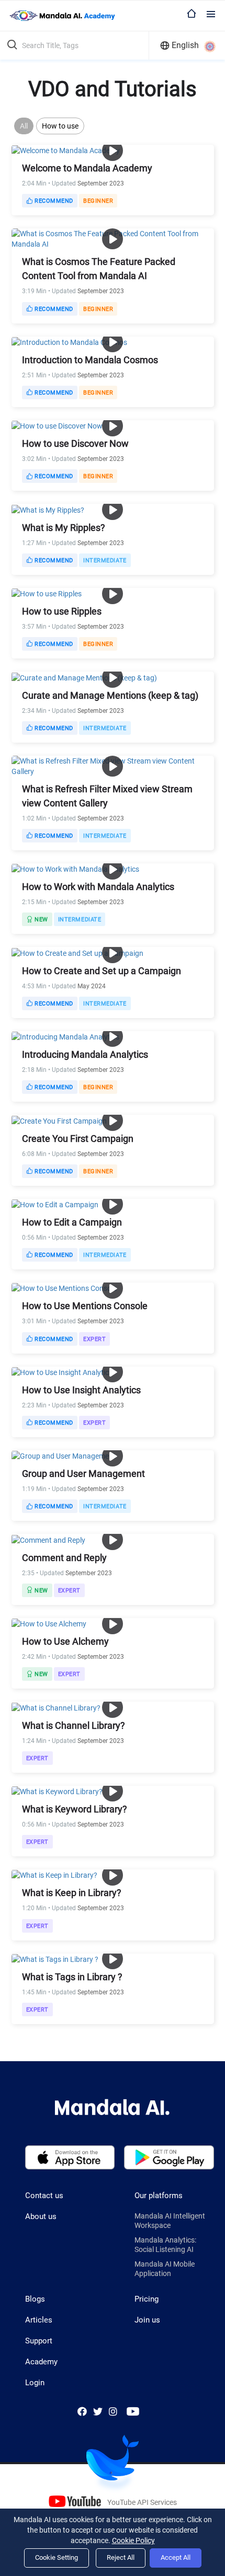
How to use (60, 126)
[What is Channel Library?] (56, 1707)
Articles (39, 2320)
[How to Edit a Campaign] (55, 1204)
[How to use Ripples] (47, 593)
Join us (147, 2320)
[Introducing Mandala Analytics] (65, 1036)
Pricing (147, 2299)
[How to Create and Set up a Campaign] (77, 952)
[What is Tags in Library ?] (55, 1959)
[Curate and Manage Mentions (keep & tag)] (84, 677)
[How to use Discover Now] (57, 425)
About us (41, 2216)
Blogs (35, 2299)
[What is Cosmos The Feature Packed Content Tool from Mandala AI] (113, 238)
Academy (41, 2362)
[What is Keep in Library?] (54, 1875)
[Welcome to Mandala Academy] (66, 150)
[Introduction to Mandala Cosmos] (69, 342)
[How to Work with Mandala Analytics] (75, 869)
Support (39, 2341)
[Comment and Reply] (48, 1539)
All (24, 126)
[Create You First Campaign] (59, 1120)
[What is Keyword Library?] (57, 1791)
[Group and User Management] (64, 1456)
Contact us (44, 2196)
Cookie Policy (133, 2540)
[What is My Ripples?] (48, 509)
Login (35, 2383)
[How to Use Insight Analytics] (62, 1372)
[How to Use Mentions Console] (64, 1288)
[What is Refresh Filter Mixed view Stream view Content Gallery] (113, 765)
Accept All (176, 2557)
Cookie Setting (57, 2557)
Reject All (121, 2557)
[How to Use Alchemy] (49, 1623)
